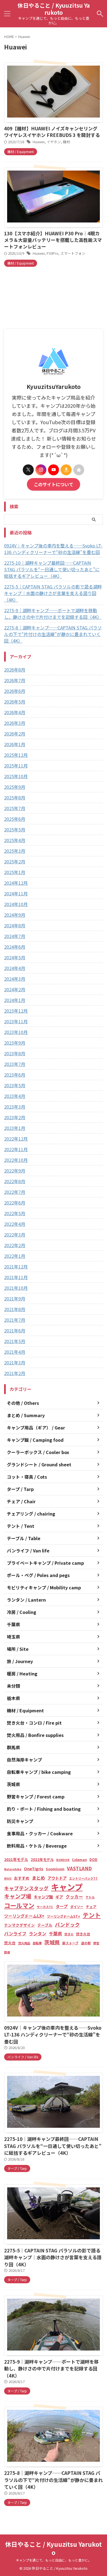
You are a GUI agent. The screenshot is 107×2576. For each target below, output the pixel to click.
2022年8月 (15, 1181)
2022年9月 (15, 1171)
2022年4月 (15, 1224)
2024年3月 (15, 979)
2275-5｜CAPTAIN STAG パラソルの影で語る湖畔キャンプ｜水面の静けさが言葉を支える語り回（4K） (53, 593)
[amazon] (66, 470)
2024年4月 (15, 968)
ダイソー (77, 1907)
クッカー (74, 1897)
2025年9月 (15, 787)
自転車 (37, 1943)
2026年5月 (15, 702)
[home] (79, 470)
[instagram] (41, 470)
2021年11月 (16, 1277)
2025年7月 (15, 808)
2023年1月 (15, 1128)
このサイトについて (54, 484)
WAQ (8, 1878)
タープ (62, 1906)
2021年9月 (15, 1299)
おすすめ (22, 1878)
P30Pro (53, 253)
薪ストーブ (70, 1943)
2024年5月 (15, 957)
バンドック (67, 1924)
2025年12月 (16, 755)
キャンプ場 (18, 1896)
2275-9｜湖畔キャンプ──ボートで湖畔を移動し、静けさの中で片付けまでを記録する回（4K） (53, 614)
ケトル (90, 1897)
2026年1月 (15, 744)
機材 (66, 142)
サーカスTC (45, 1907)
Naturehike (13, 1869)
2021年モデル (16, 1859)
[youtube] (54, 470)
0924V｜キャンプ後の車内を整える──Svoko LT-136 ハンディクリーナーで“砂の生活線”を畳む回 (53, 549)
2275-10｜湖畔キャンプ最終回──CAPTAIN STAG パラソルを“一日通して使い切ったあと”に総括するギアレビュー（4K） (52, 569)
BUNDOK (63, 1860)
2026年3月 (15, 723)
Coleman (79, 1860)
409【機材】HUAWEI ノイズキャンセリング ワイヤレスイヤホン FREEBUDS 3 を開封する (52, 132)
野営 (96, 1943)
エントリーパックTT (83, 1878)
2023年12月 (16, 1011)
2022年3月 (15, 1235)
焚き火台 (83, 1934)
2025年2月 (15, 861)
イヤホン (54, 142)
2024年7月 (15, 936)
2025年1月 (15, 872)
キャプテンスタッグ (26, 1888)
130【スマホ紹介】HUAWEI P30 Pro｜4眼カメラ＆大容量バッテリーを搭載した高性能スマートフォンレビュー (53, 240)
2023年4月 (15, 1096)
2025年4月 (15, 840)
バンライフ (15, 1933)
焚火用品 (24, 1943)
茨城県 (52, 1942)
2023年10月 (16, 1032)
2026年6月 (15, 691)
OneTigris (34, 1869)
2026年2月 (15, 734)
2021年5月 (15, 1341)
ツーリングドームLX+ (24, 1916)
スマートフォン (73, 253)
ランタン (38, 1934)
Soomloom (55, 1869)
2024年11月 (16, 893)
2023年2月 (15, 1117)
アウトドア (57, 1878)
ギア (59, 1897)
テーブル (45, 1925)
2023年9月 (15, 1043)
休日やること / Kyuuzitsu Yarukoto (54, 9)
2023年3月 (15, 1107)
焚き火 (69, 1934)
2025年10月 (16, 776)
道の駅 (86, 1943)
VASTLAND (79, 1868)
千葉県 (55, 1934)
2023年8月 (15, 1053)
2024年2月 (15, 989)
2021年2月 (15, 1373)
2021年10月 (16, 1288)
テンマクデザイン (19, 1925)
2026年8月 (15, 670)
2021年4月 (15, 1352)
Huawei (39, 142)
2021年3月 (15, 1362)
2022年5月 (15, 1213)
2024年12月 (16, 883)
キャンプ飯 (43, 1897)
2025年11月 (16, 766)
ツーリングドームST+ (64, 1916)
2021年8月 (15, 1309)
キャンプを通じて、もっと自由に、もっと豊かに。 (54, 2560)
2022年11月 (16, 1149)
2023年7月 (15, 1064)
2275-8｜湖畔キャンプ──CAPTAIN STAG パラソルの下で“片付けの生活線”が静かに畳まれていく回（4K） (53, 634)
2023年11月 (16, 1021)
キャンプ (67, 1887)
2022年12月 (16, 1139)
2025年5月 (15, 830)
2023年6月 (15, 1075)
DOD (93, 1860)
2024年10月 (16, 904)
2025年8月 (15, 798)
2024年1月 (15, 1000)
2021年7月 (15, 1320)
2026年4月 (15, 712)
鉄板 (7, 1952)
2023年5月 (15, 1085)
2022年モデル (42, 1860)
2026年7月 (15, 680)
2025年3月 (15, 851)
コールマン (19, 1905)
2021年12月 (16, 1267)
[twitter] (28, 470)
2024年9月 (15, 915)
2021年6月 (15, 1331)
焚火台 (10, 1943)
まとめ (38, 1878)
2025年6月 (15, 819)
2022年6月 (15, 1203)
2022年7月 (15, 1192)
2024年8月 (15, 925)
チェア (91, 1907)
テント (92, 1915)
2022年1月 (15, 1256)
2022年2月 (15, 1245)
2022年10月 (16, 1160)
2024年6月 (15, 947)
